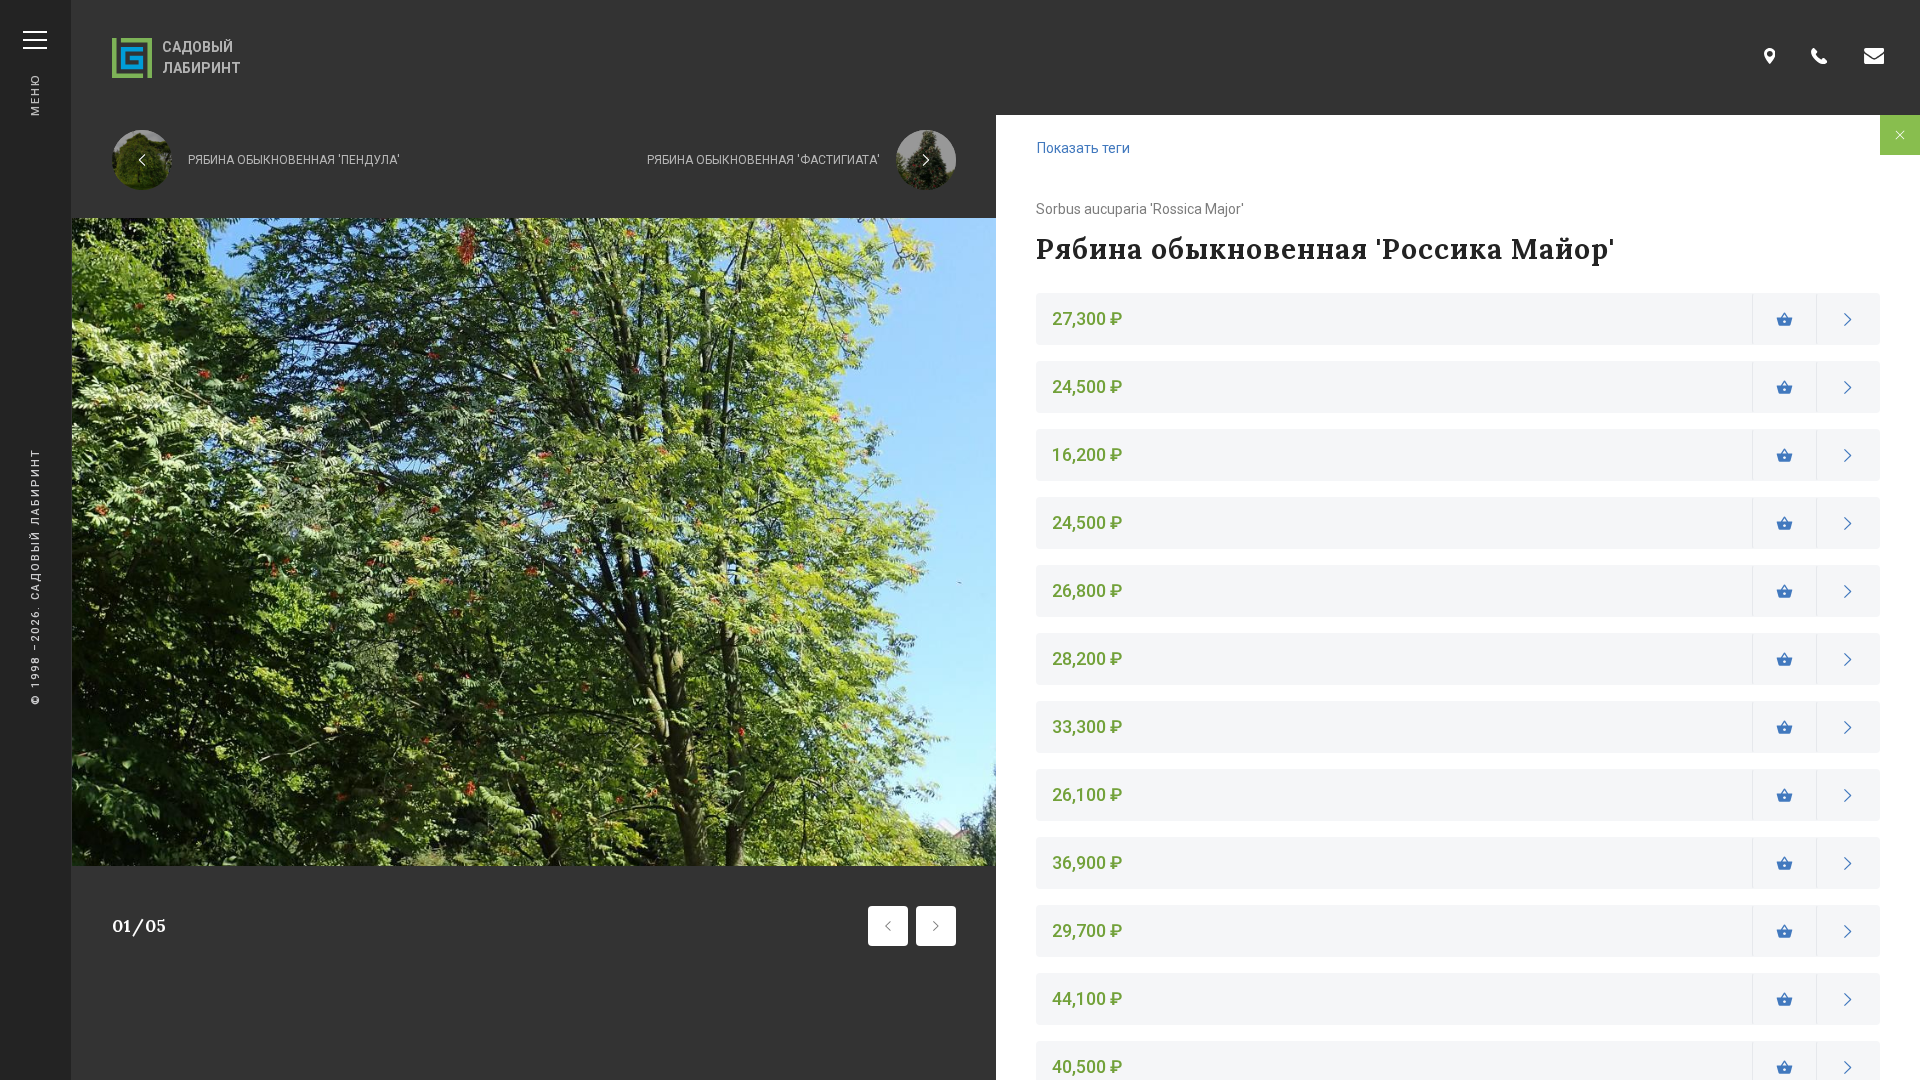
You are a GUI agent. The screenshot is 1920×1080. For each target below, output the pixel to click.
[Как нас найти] (1770, 57)
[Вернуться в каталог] (1900, 135)
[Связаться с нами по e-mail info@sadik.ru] (1874, 57)
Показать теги (1083, 148)
